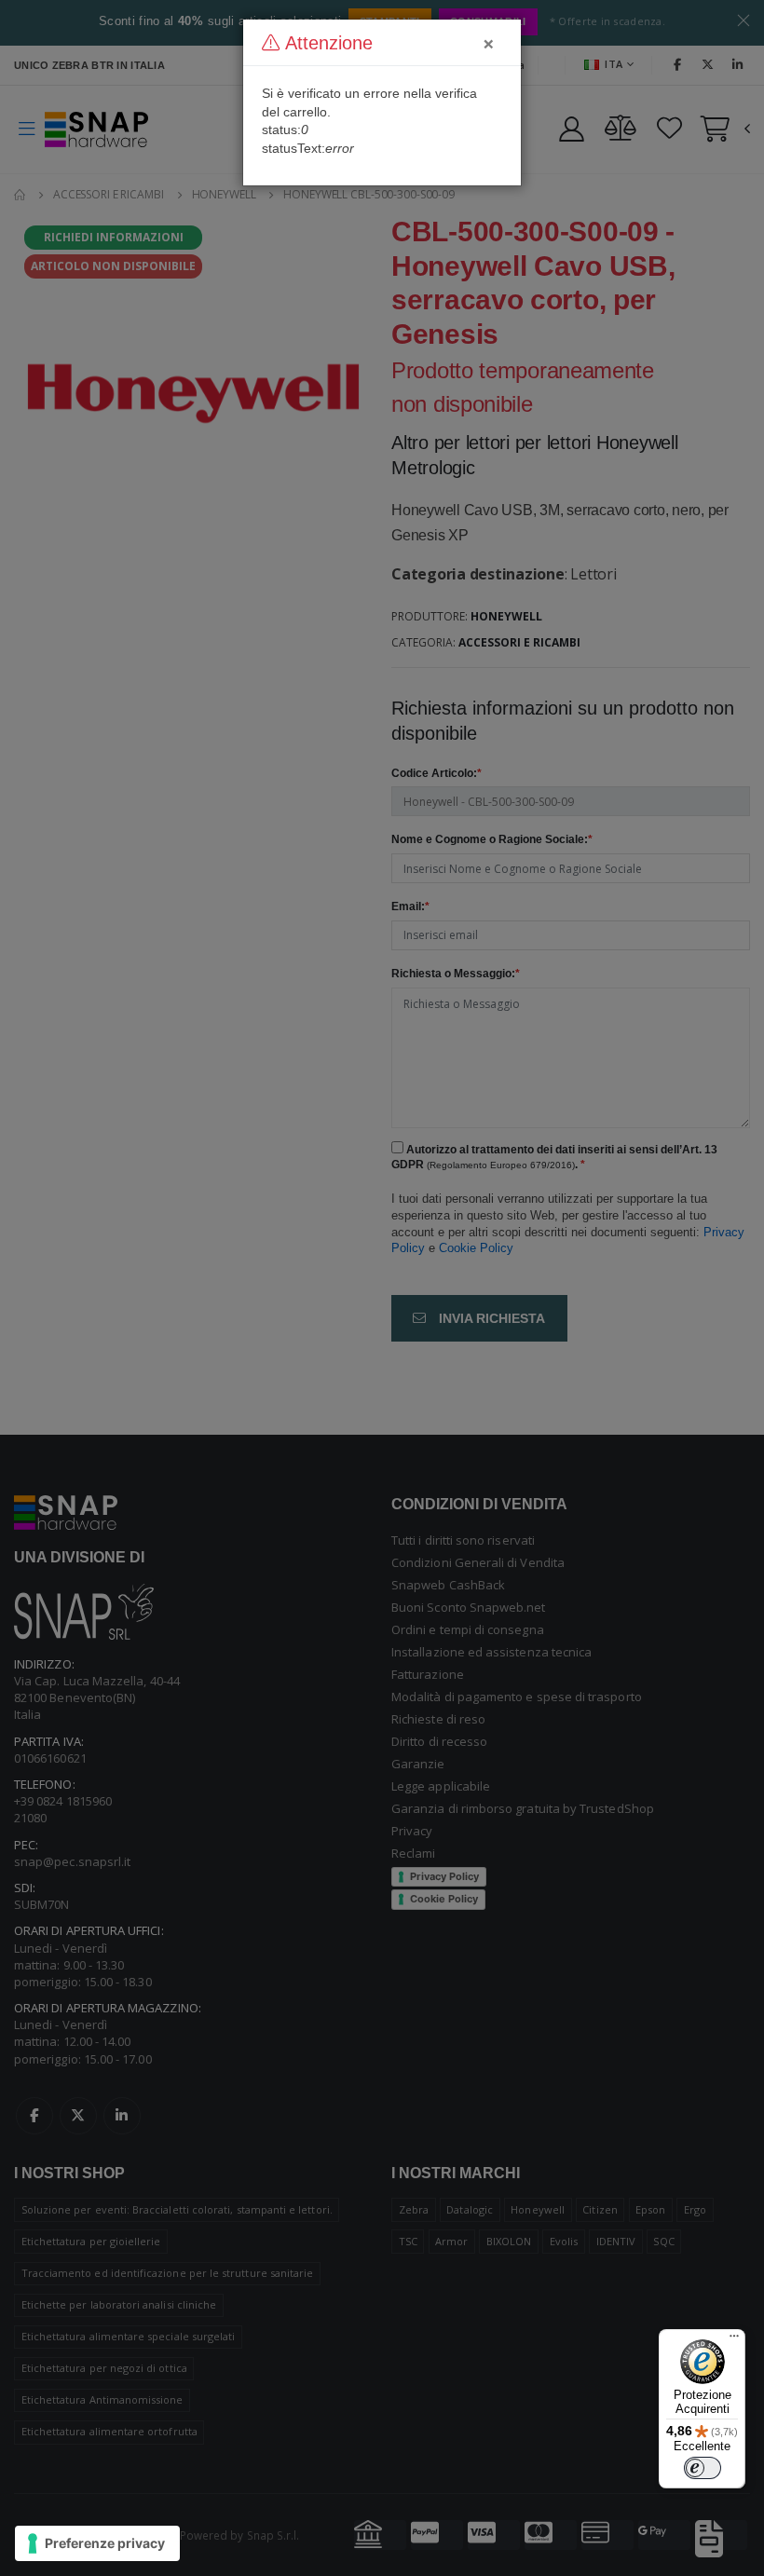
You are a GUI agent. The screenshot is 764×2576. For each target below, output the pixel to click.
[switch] (703, 2468)
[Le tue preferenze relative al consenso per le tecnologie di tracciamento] (97, 2543)
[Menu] (734, 2340)
